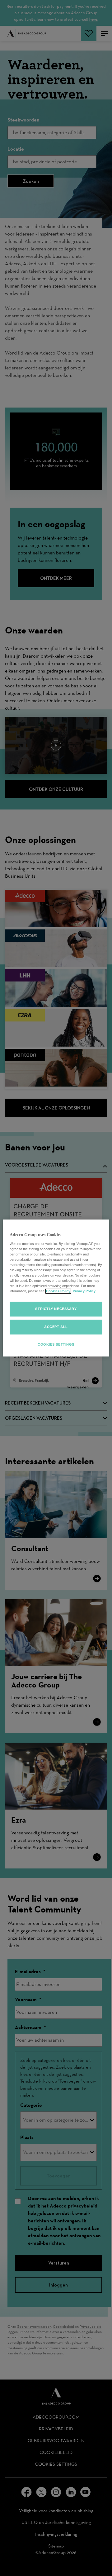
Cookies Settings (56, 1344)
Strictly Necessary (56, 1309)
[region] (56, 1288)
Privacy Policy (84, 1291)
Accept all (56, 1327)
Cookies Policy (58, 1291)
